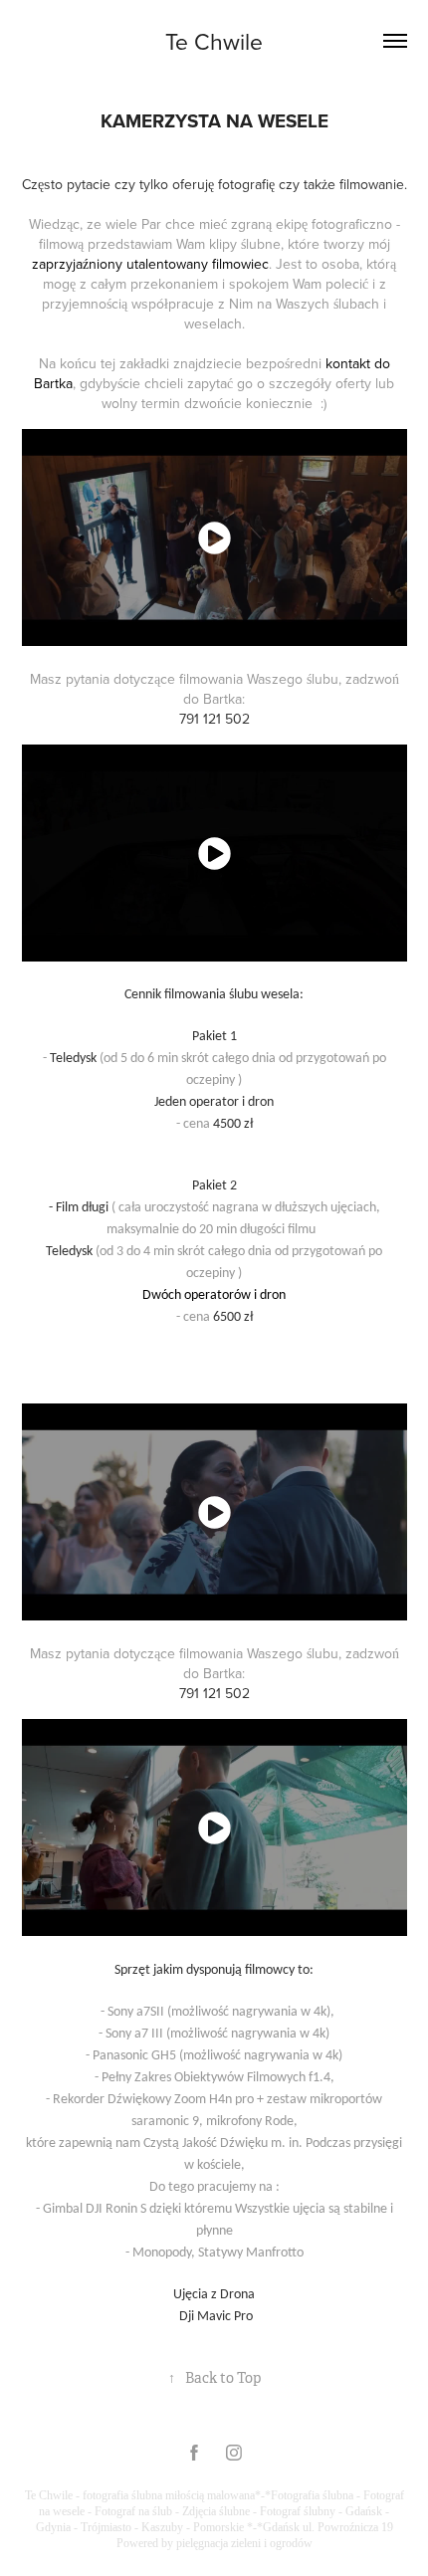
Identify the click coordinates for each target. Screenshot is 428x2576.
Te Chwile (214, 41)
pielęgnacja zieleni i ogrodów (244, 2543)
